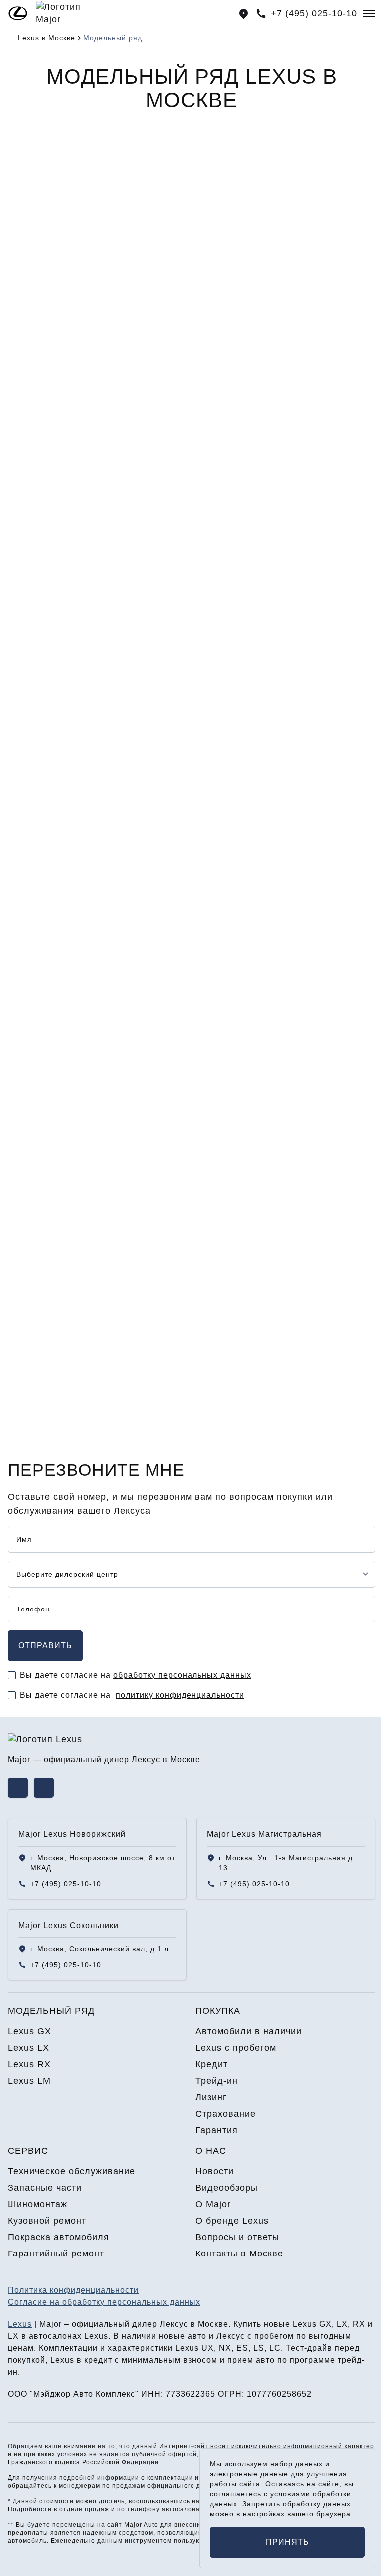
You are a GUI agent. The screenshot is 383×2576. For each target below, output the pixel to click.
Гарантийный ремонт (56, 2254)
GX (30, 330)
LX (218, 330)
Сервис (28, 2151)
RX (30, 614)
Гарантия (217, 2130)
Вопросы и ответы (237, 2237)
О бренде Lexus (232, 2221)
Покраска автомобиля (59, 2237)
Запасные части (45, 2188)
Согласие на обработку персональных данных (104, 2302)
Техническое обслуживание (72, 2171)
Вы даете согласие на (136, 1675)
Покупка (218, 2011)
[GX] (97, 250)
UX (208, 2348)
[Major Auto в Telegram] (44, 1788)
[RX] (97, 533)
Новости (215, 2171)
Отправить (45, 1646)
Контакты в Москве (239, 2254)
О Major (213, 2204)
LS (259, 2348)
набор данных (296, 2464)
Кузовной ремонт (47, 2221)
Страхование (226, 2114)
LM (219, 614)
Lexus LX (35, 970)
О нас (211, 2151)
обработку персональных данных (182, 1675)
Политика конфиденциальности (73, 2290)
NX (225, 2348)
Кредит (212, 2064)
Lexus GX (36, 825)
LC (275, 2348)
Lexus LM (36, 1260)
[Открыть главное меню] (369, 13)
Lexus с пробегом (236, 2048)
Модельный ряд (51, 2011)
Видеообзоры (227, 2188)
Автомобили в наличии (249, 2031)
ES (242, 2348)
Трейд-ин (217, 2081)
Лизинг (211, 2097)
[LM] (286, 533)
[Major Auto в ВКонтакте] (18, 1788)
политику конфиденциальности (180, 1695)
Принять (287, 2542)
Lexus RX (36, 1115)
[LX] (286, 250)
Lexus (20, 2324)
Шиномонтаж (38, 2204)
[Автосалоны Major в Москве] (244, 14)
